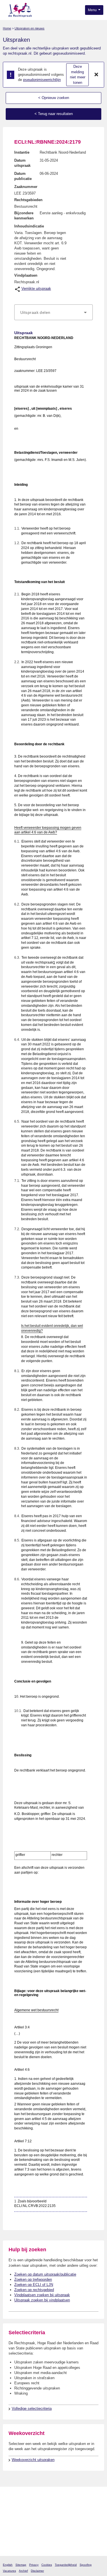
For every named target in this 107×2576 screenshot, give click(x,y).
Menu (93, 10)
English (8, 2565)
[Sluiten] (96, 75)
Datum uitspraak (22, 163)
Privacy (34, 2565)
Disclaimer (37, 2571)
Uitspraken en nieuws (30, 28)
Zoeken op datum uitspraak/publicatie (45, 2274)
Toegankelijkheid (66, 2565)
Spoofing (86, 2565)
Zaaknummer (26, 187)
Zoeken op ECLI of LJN (34, 2285)
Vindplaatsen (26, 275)
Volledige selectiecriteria (32, 2408)
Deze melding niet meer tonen (78, 75)
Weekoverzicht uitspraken (33, 2460)
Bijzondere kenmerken (24, 216)
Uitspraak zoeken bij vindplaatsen (42, 2300)
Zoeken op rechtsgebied (34, 2290)
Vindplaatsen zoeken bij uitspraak (42, 2295)
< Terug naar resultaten (54, 114)
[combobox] (53, 312)
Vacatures (9, 2571)
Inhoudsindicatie (29, 226)
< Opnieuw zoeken (54, 98)
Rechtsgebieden (28, 200)
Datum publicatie (23, 176)
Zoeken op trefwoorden (33, 2279)
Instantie (22, 152)
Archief (23, 2571)
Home (7, 28)
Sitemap (21, 2565)
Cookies (47, 2565)
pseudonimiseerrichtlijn (42, 80)
